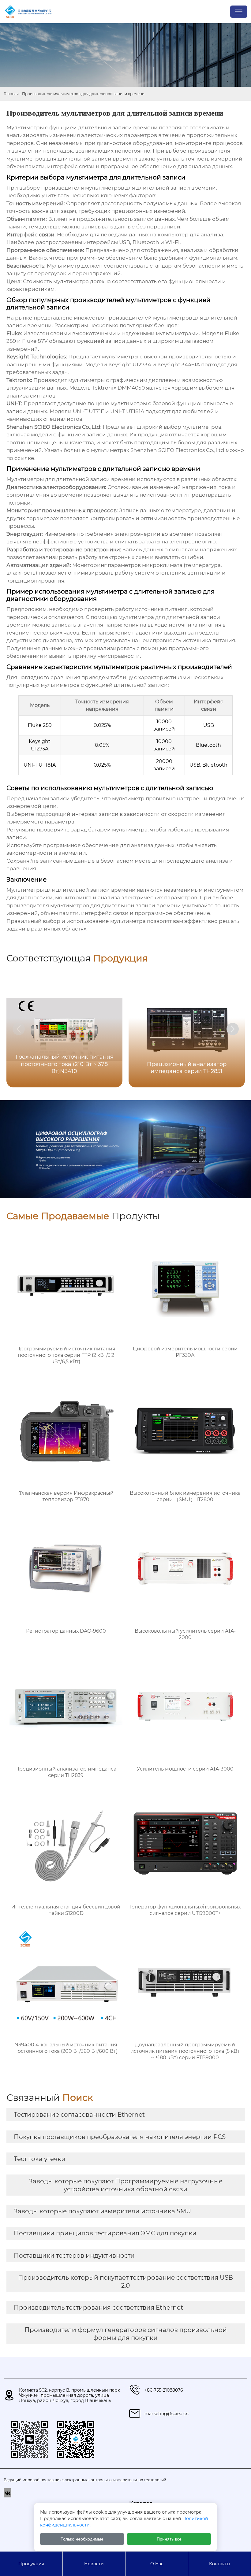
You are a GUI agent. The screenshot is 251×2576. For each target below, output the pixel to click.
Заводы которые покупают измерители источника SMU (102, 2211)
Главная (11, 94)
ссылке (24, 458)
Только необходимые (82, 2539)
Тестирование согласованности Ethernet (79, 2115)
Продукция (31, 2564)
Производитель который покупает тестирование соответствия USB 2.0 (125, 2282)
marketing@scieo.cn (167, 2414)
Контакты (220, 2564)
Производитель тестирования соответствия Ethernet (98, 2308)
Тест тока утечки (40, 2159)
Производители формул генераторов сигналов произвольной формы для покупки (126, 2334)
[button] (233, 1029)
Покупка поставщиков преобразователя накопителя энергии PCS (120, 2137)
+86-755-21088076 (164, 2390)
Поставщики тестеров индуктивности (74, 2256)
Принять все (169, 2539)
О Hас (157, 2564)
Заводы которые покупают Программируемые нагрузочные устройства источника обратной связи (126, 2185)
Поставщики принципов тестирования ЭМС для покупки (105, 2233)
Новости (94, 2564)
